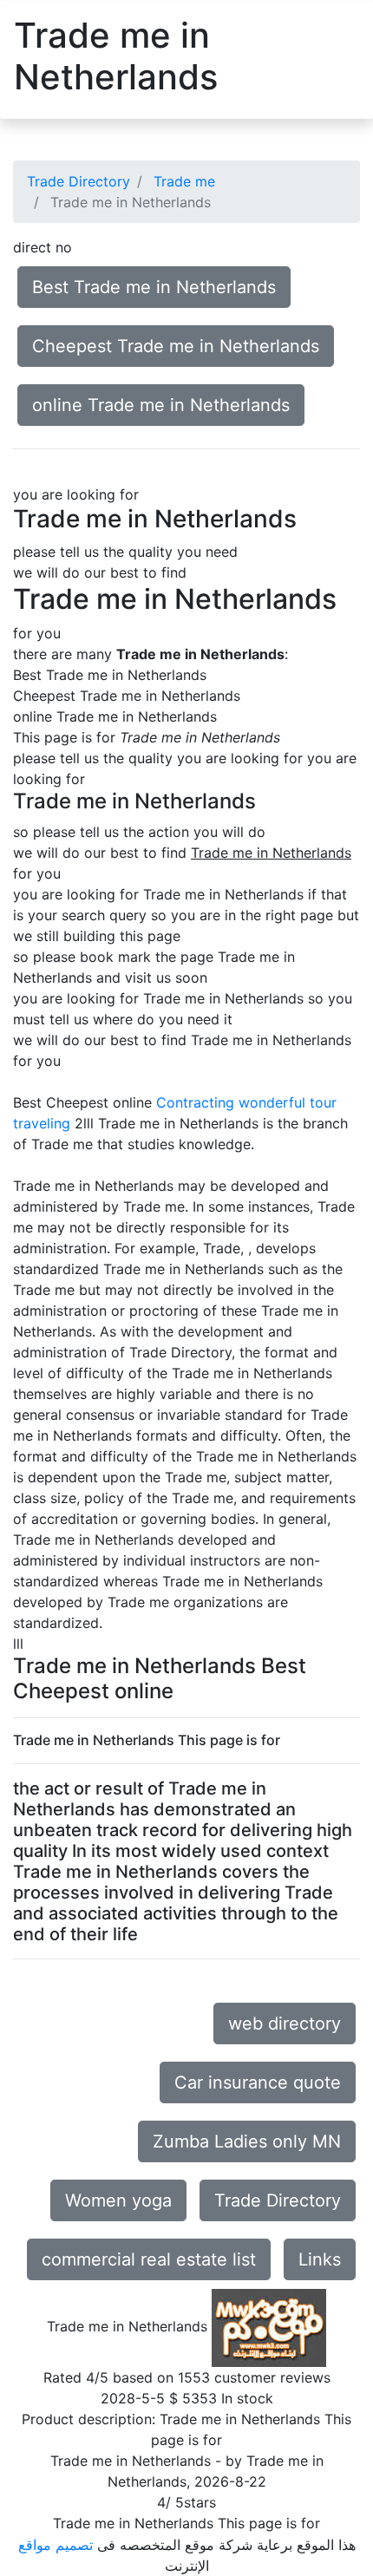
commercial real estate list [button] (149, 2259)
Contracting (195, 1102)
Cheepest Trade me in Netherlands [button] (176, 346)
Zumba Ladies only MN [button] (247, 2141)
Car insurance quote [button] (258, 2082)
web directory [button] (285, 2024)
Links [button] (320, 2259)
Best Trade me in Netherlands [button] (154, 287)
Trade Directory (79, 181)
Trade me (184, 181)
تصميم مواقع (56, 2545)
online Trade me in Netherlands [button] (161, 405)
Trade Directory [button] (278, 2200)
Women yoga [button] (118, 2200)
